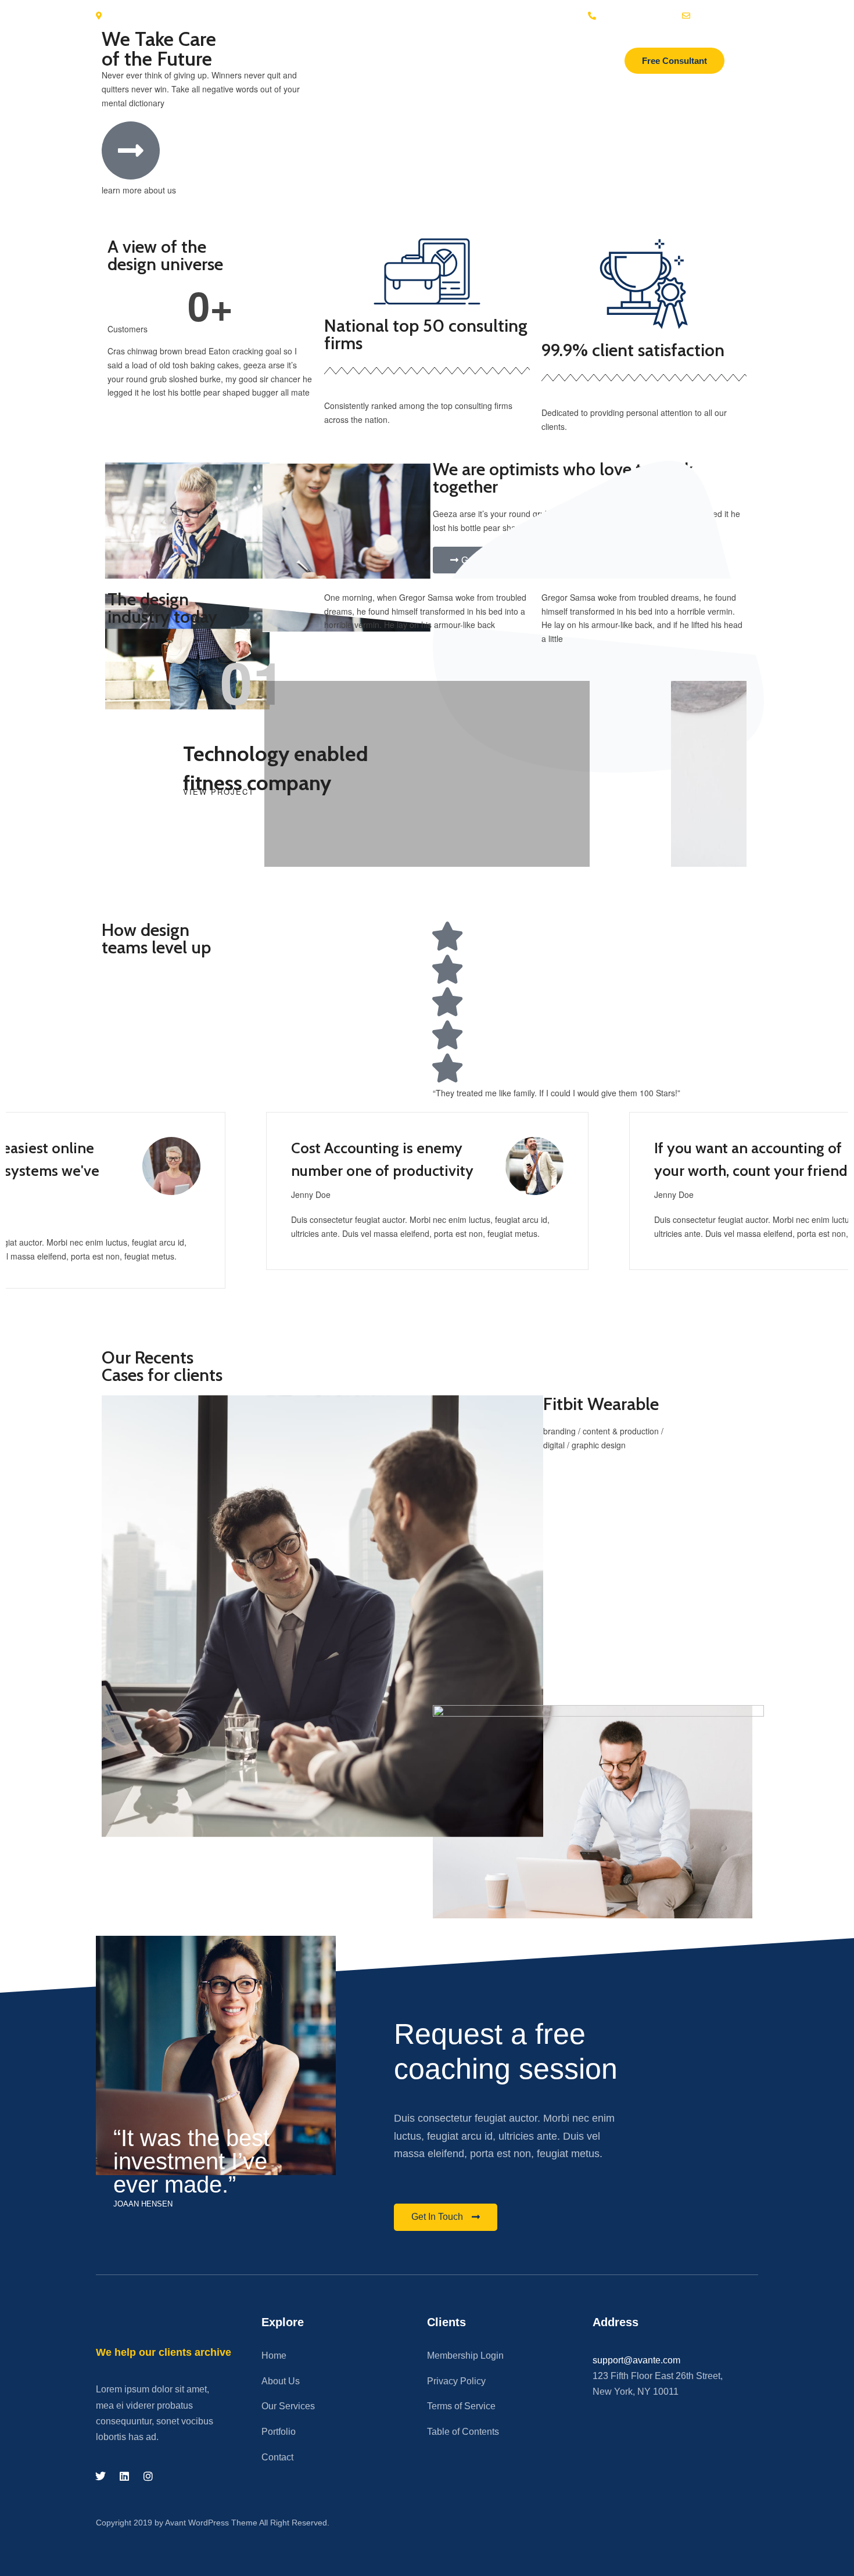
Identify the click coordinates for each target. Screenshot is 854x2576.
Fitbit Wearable (601, 1404)
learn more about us (139, 190)
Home (274, 2356)
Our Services (288, 2406)
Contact (277, 2457)
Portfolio (279, 2432)
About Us (281, 2381)
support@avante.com (636, 2360)
